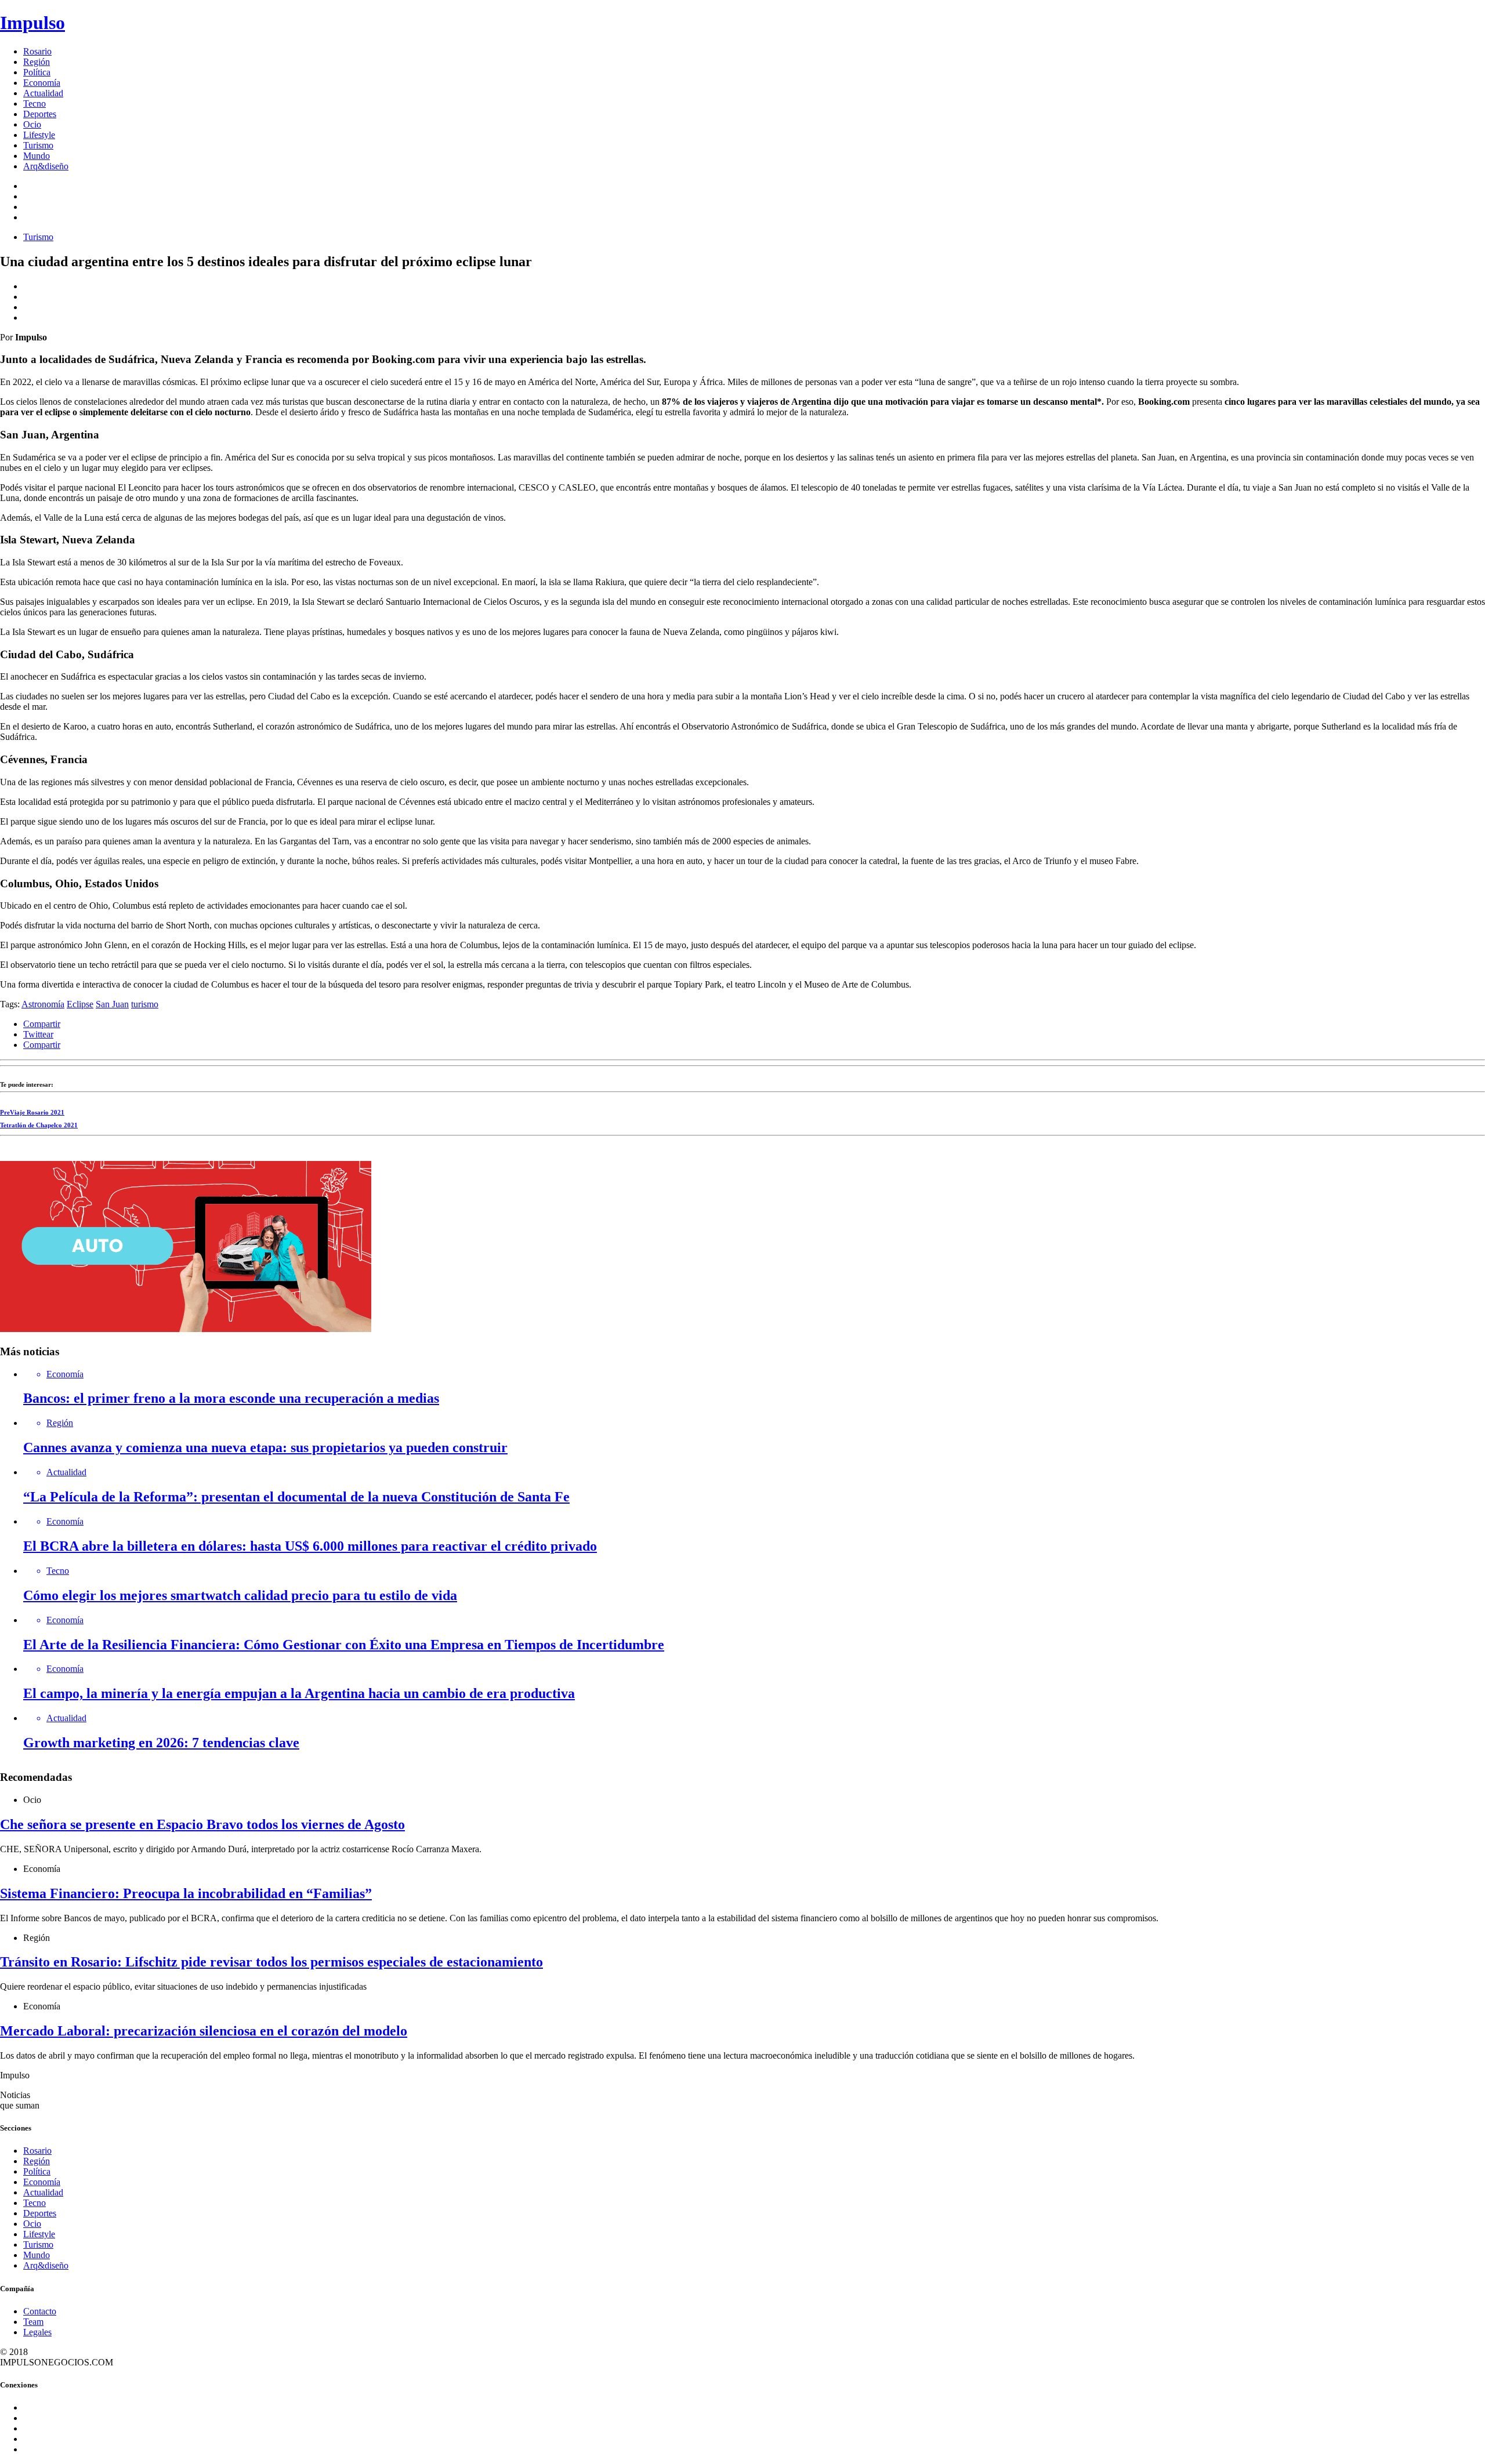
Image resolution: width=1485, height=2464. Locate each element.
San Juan (112, 1004)
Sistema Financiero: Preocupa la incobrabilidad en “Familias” (186, 1893)
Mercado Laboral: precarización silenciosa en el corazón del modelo (204, 2031)
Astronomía (43, 1004)
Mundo (37, 156)
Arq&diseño (46, 166)
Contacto (40, 2311)
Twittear (38, 1034)
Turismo (38, 145)
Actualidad (43, 93)
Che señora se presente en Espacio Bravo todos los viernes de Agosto (202, 1824)
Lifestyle (39, 135)
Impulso (32, 23)
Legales (37, 2332)
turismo (145, 1004)
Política (37, 72)
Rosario (37, 51)
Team (33, 2322)
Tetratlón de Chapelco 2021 (39, 1125)
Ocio (32, 124)
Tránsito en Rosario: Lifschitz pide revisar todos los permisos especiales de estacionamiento (271, 1962)
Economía (42, 83)
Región (37, 62)
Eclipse (80, 1004)
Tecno (35, 104)
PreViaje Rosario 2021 (32, 1112)
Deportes (40, 114)
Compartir (42, 1024)
